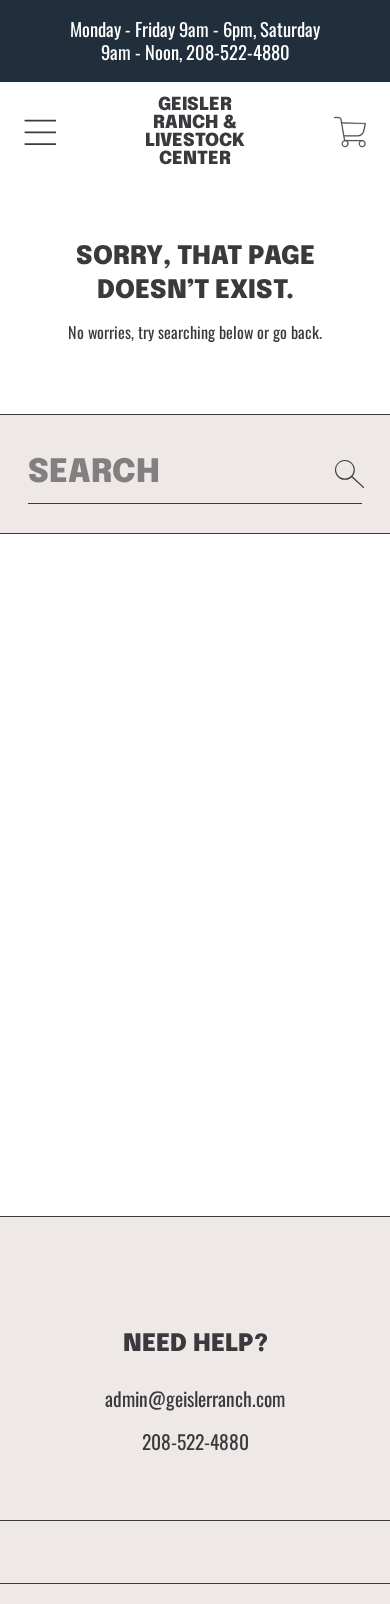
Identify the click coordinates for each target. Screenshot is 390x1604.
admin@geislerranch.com (195, 1398)
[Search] (350, 474)
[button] (40, 131)
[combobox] (195, 473)
